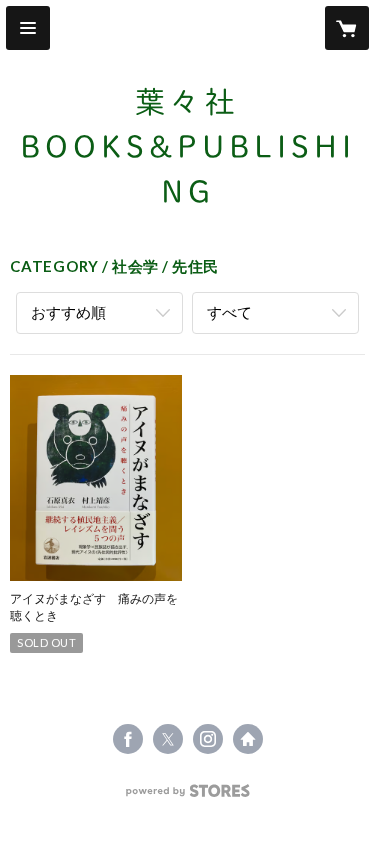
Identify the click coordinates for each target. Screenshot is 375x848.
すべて (229, 312)
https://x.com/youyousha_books (168, 739)
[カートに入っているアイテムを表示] (347, 28)
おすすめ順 (68, 312)
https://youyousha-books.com (248, 739)
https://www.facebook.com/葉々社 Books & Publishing (128, 739)
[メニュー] (28, 28)
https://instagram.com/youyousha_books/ (208, 739)
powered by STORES (187, 796)
